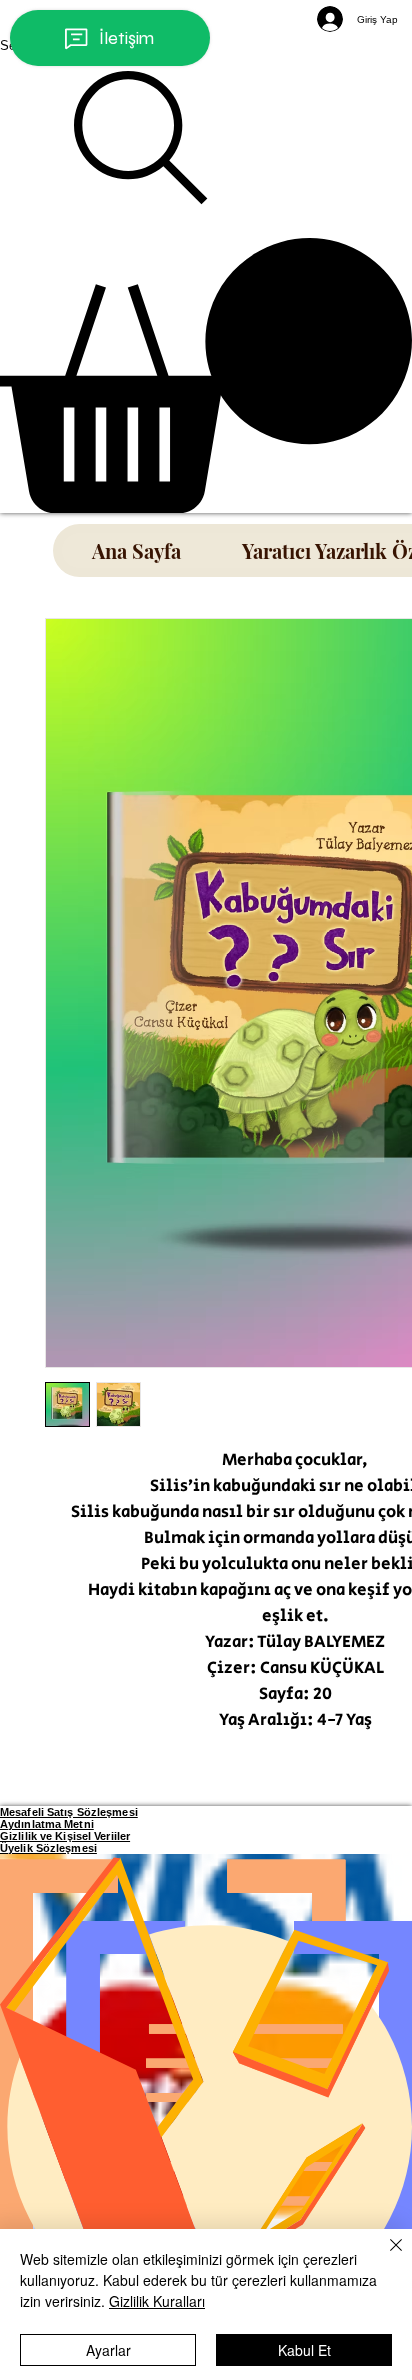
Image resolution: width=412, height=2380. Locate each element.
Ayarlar (108, 2350)
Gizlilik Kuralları (157, 2301)
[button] (206, 375)
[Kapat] (384, 2257)
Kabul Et (304, 2350)
